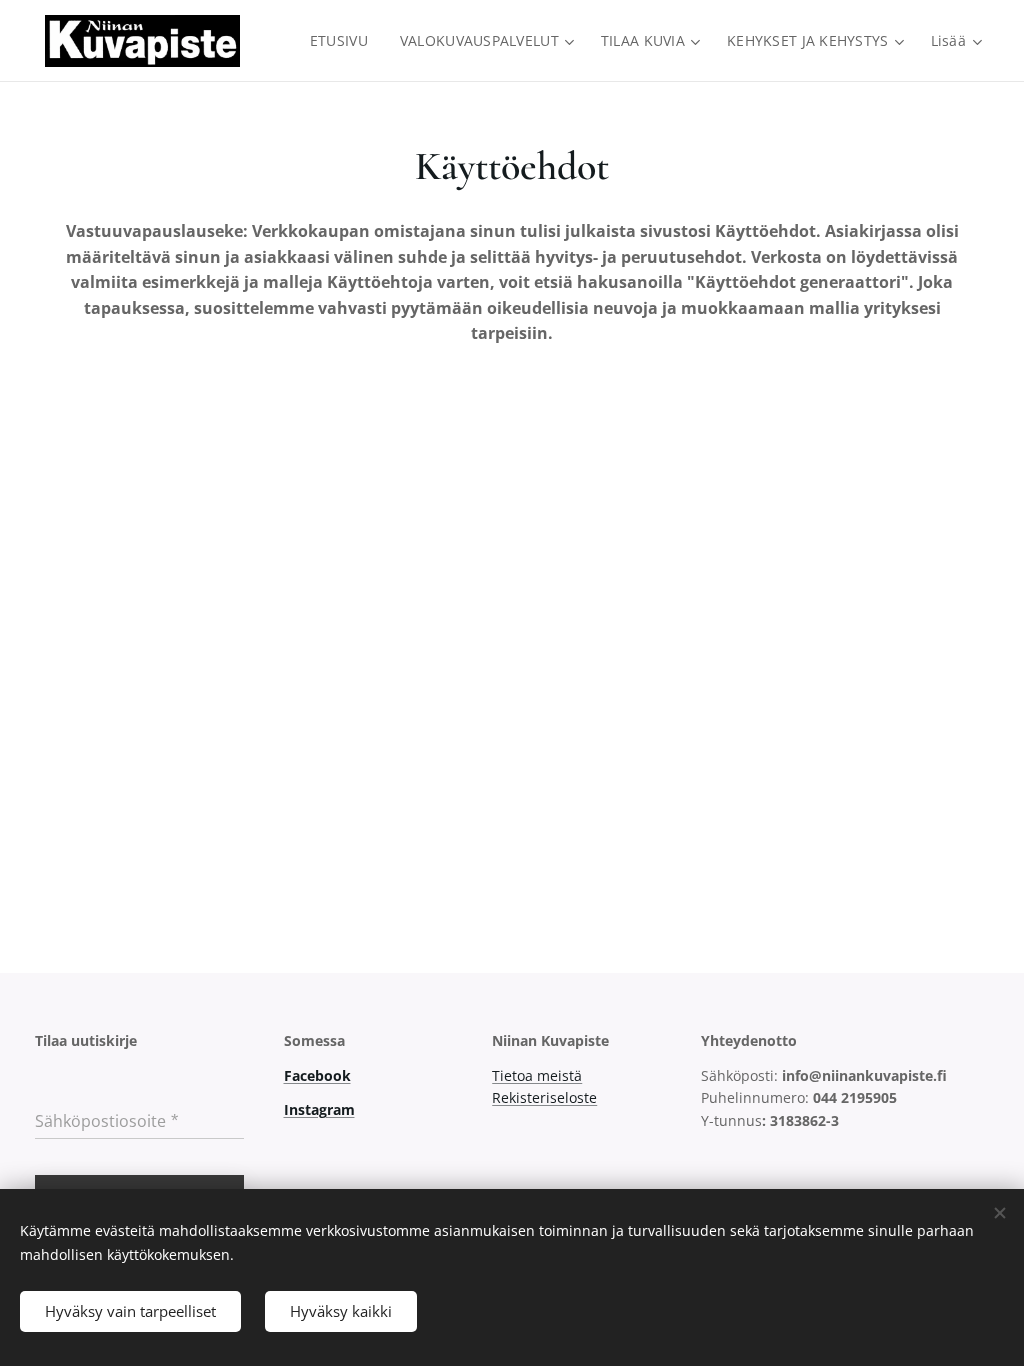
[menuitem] (344, 41)
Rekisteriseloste (544, 1097)
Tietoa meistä (537, 1075)
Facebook (317, 1075)
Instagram (319, 1109)
